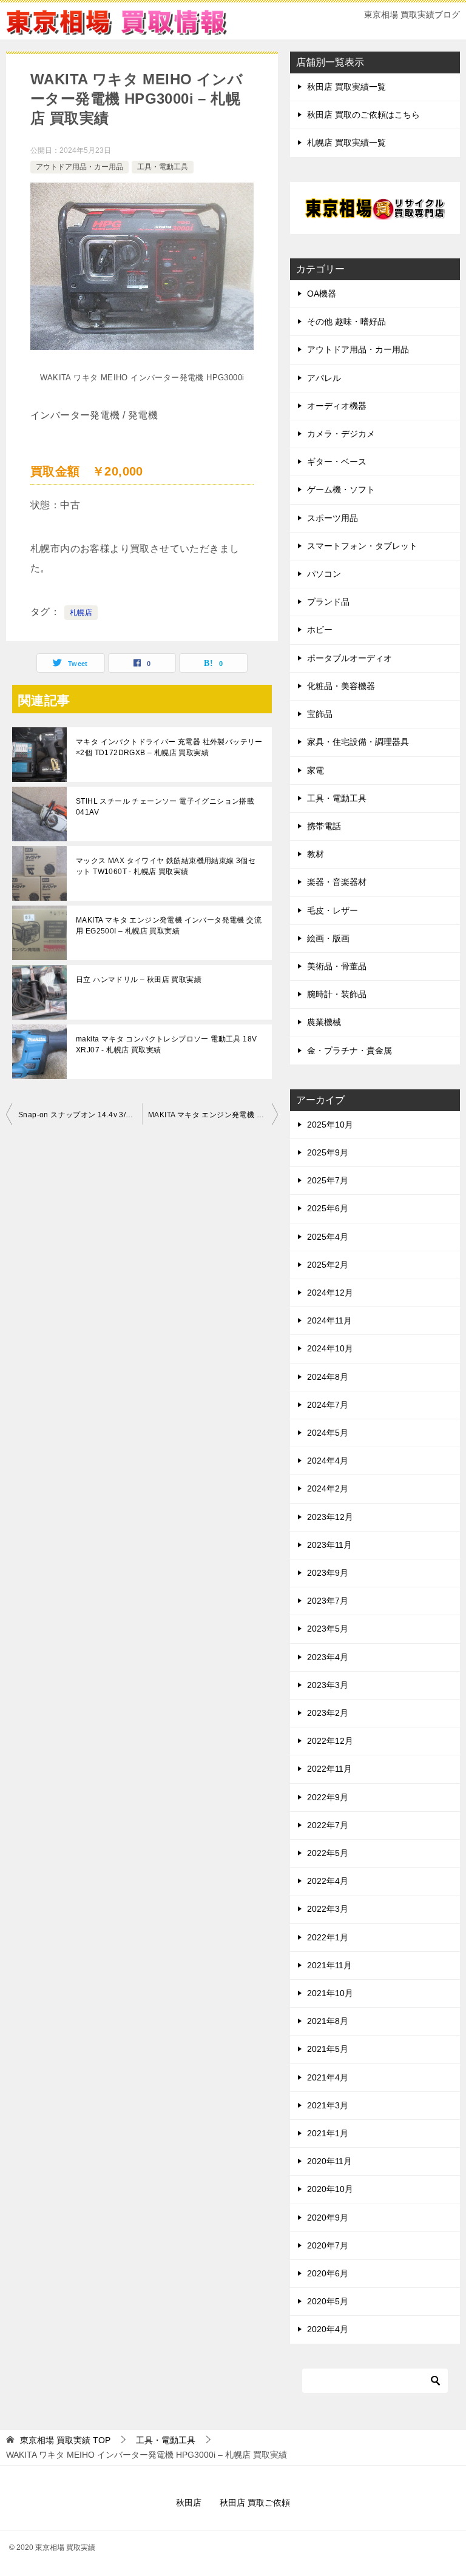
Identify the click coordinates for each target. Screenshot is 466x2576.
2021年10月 (330, 1993)
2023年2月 (328, 1713)
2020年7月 (328, 2245)
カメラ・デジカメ (341, 434)
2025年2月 (328, 1265)
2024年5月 (328, 1433)
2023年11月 (329, 1545)
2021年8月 (328, 2021)
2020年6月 (328, 2273)
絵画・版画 (328, 938)
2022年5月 (328, 1853)
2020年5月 (328, 2301)
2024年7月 (328, 1405)
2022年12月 (330, 1741)
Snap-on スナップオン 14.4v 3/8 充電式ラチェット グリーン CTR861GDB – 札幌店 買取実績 (80, 1115)
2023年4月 (328, 1657)
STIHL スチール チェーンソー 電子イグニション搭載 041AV (165, 807)
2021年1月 (328, 2133)
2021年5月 (328, 2049)
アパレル (324, 378)
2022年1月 (328, 1937)
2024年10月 (330, 1348)
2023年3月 (328, 1685)
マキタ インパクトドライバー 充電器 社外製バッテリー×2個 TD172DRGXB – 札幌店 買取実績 (169, 747)
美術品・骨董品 (337, 966)
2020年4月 (328, 2329)
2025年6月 (328, 1208)
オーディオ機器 (337, 406)
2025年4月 (328, 1237)
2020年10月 (330, 2189)
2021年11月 (329, 1965)
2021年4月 (328, 2077)
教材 (316, 854)
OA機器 (322, 294)
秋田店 (189, 2503)
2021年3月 (328, 2105)
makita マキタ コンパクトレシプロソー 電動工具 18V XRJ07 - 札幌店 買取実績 (166, 1044)
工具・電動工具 (163, 167)
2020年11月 (329, 2161)
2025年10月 (330, 1125)
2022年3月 (328, 1909)
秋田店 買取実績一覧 (346, 87)
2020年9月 (328, 2218)
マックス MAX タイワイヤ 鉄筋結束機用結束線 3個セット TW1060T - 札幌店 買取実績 (166, 866)
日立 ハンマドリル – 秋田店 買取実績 (139, 980)
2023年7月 (328, 1601)
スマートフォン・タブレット (362, 546)
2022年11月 (329, 1769)
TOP (65, 2440)
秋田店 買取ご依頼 (255, 2503)
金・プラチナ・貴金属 (349, 1051)
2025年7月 (328, 1180)
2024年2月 (328, 1488)
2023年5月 (328, 1629)
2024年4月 (328, 1461)
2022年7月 (328, 1825)
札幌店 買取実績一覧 (346, 143)
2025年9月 (328, 1152)
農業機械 (324, 1022)
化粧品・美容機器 (341, 686)
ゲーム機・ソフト (341, 489)
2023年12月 (330, 1517)
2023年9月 (328, 1573)
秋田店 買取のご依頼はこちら (363, 115)
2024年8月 (328, 1377)
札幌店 (81, 613)
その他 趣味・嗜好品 (346, 321)
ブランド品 (328, 602)
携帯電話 (324, 826)
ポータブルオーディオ (349, 658)
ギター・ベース (337, 462)
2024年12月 (330, 1293)
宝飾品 (320, 714)
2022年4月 (328, 1881)
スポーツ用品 (333, 518)
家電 (316, 770)
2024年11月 (329, 1320)
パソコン (324, 574)
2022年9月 (328, 1797)
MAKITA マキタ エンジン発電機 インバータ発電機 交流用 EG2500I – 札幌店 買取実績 (169, 926)
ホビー (320, 630)
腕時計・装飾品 (337, 994)
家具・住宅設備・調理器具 (358, 742)
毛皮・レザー (333, 910)
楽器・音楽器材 (337, 882)
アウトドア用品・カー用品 (79, 167)
